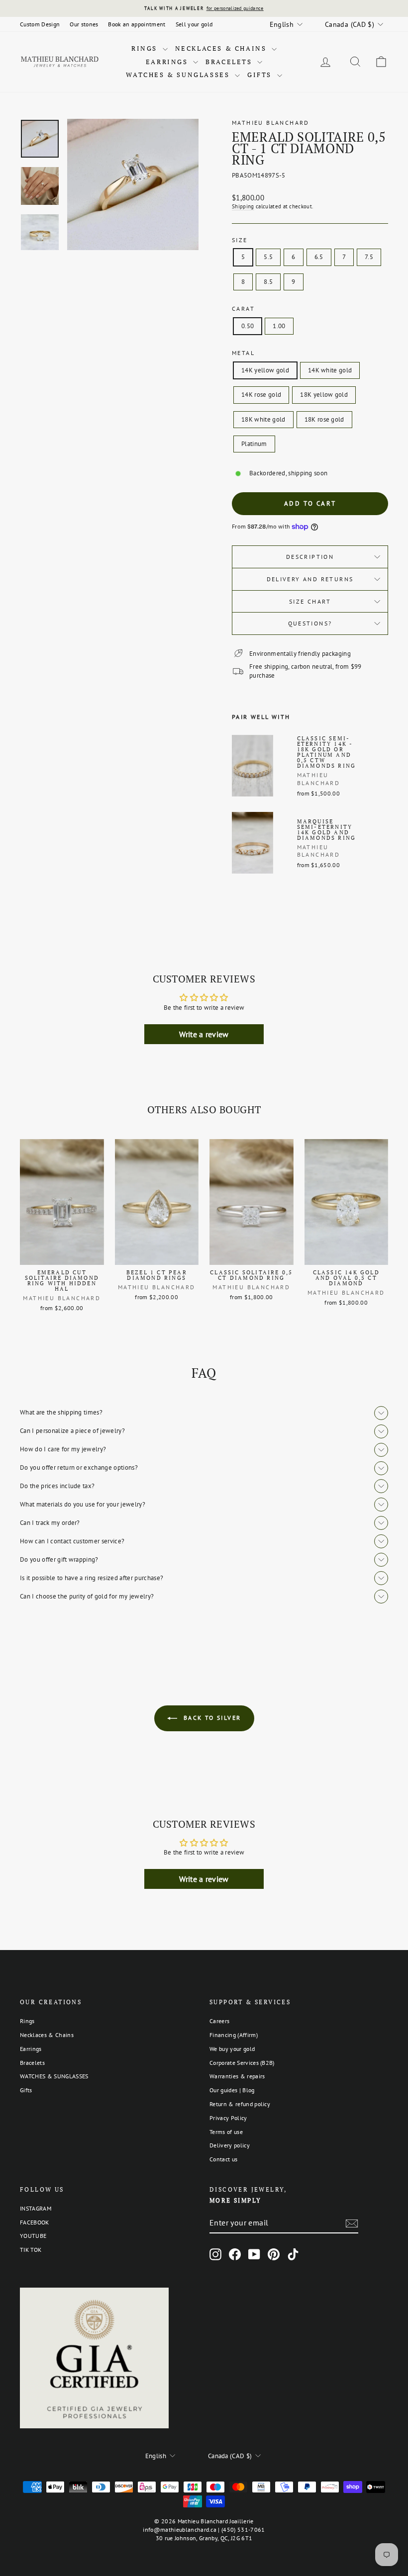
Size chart (310, 601)
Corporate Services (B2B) (242, 2063)
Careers (219, 2021)
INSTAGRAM (36, 2208)
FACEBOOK (35, 2222)
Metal (243, 353)
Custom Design (40, 24)
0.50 (248, 326)
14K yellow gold (265, 370)
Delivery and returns (310, 579)
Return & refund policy (240, 2104)
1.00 (279, 326)
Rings (146, 48)
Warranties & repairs (237, 2076)
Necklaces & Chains (222, 48)
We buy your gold (232, 2049)
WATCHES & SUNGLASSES (179, 75)
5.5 (268, 257)
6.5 (319, 257)
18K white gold (263, 419)
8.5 (268, 282)
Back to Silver (211, 1718)
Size (240, 240)
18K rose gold (324, 419)
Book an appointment (137, 24)
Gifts (261, 75)
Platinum (254, 444)
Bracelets (230, 62)
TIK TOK (31, 2250)
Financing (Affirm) (234, 2035)
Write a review (204, 1034)
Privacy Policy (228, 2118)
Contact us (223, 2159)
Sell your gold (194, 24)
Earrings (168, 62)
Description (310, 557)
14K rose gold (261, 395)
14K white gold (330, 370)
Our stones (84, 24)
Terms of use (226, 2132)
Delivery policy (230, 2145)
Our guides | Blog (232, 2090)
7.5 (369, 257)
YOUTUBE (33, 2236)
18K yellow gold (324, 395)
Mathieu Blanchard (271, 123)
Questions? (310, 623)
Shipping (243, 206)
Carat (243, 309)
